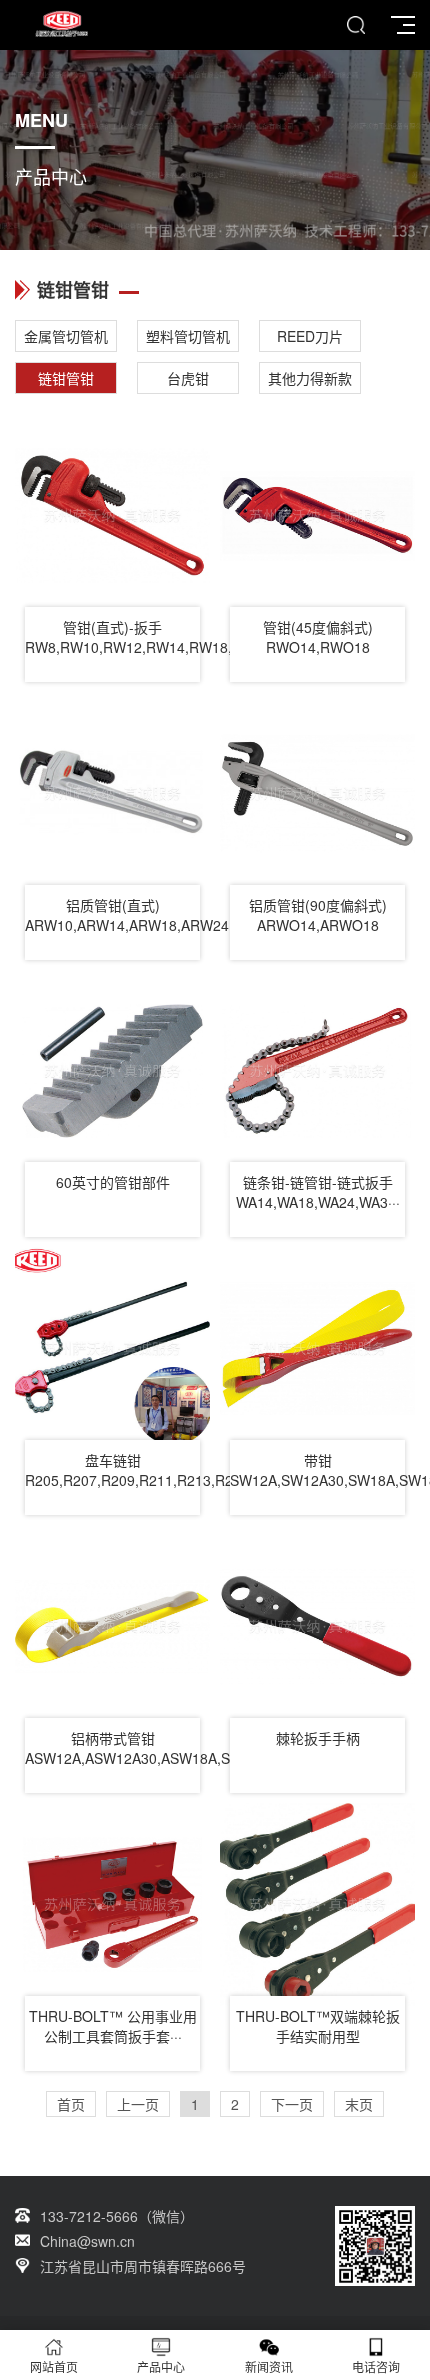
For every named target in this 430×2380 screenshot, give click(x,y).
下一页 (292, 2104)
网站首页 (54, 2366)
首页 (71, 2104)
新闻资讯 (269, 2366)
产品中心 (161, 2366)
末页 (359, 2104)
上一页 (138, 2104)
